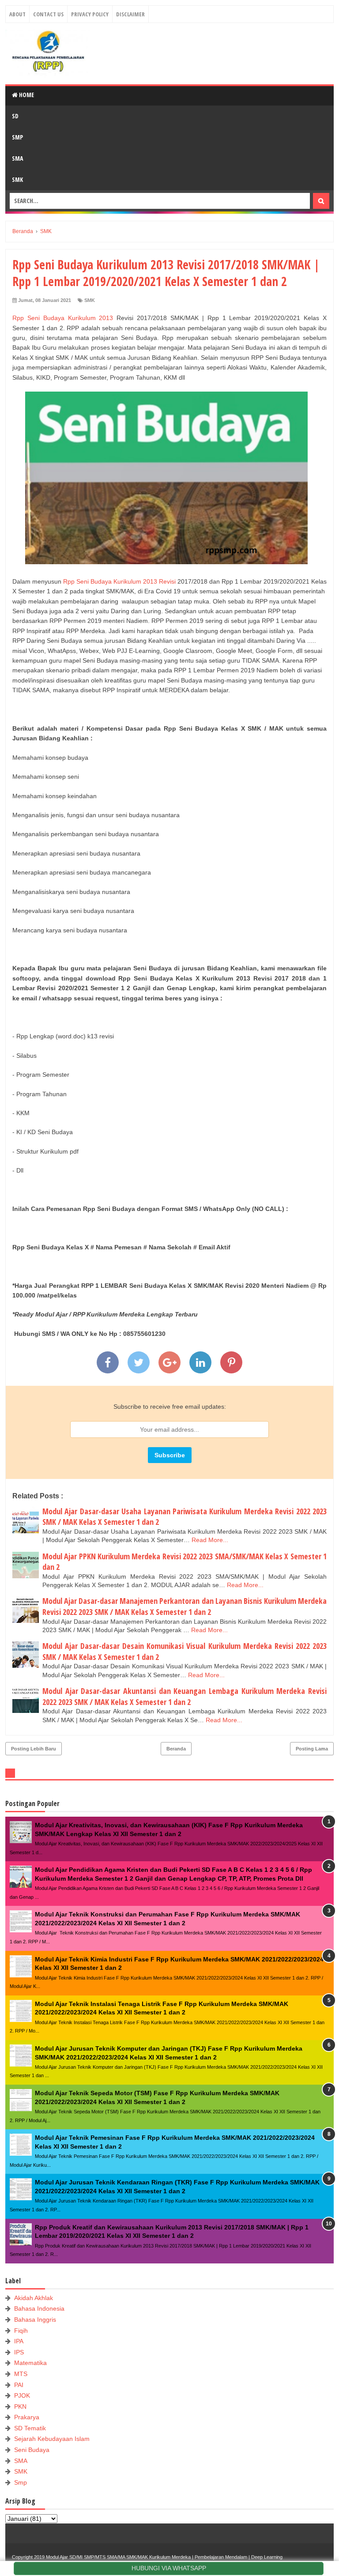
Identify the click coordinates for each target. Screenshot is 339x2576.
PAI (19, 2385)
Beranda (176, 1749)
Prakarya (27, 2417)
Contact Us (48, 14)
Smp (21, 2482)
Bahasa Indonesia (39, 2308)
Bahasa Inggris (35, 2320)
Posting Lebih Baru (34, 1749)
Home (26, 95)
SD (15, 116)
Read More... (210, 1540)
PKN (20, 2406)
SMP (17, 137)
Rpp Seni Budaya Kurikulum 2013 (63, 318)
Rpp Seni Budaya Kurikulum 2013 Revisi (119, 581)
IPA (19, 2341)
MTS (21, 2374)
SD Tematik (30, 2428)
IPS (19, 2352)
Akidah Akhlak (34, 2298)
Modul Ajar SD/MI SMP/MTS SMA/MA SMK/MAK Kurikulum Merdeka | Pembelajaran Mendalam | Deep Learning (164, 2557)
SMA (17, 158)
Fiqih (21, 2331)
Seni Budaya (32, 2450)
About (17, 14)
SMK (17, 179)
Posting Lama (312, 1749)
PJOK (22, 2395)
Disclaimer (130, 14)
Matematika (30, 2363)
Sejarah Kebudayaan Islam (52, 2439)
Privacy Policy (90, 14)
